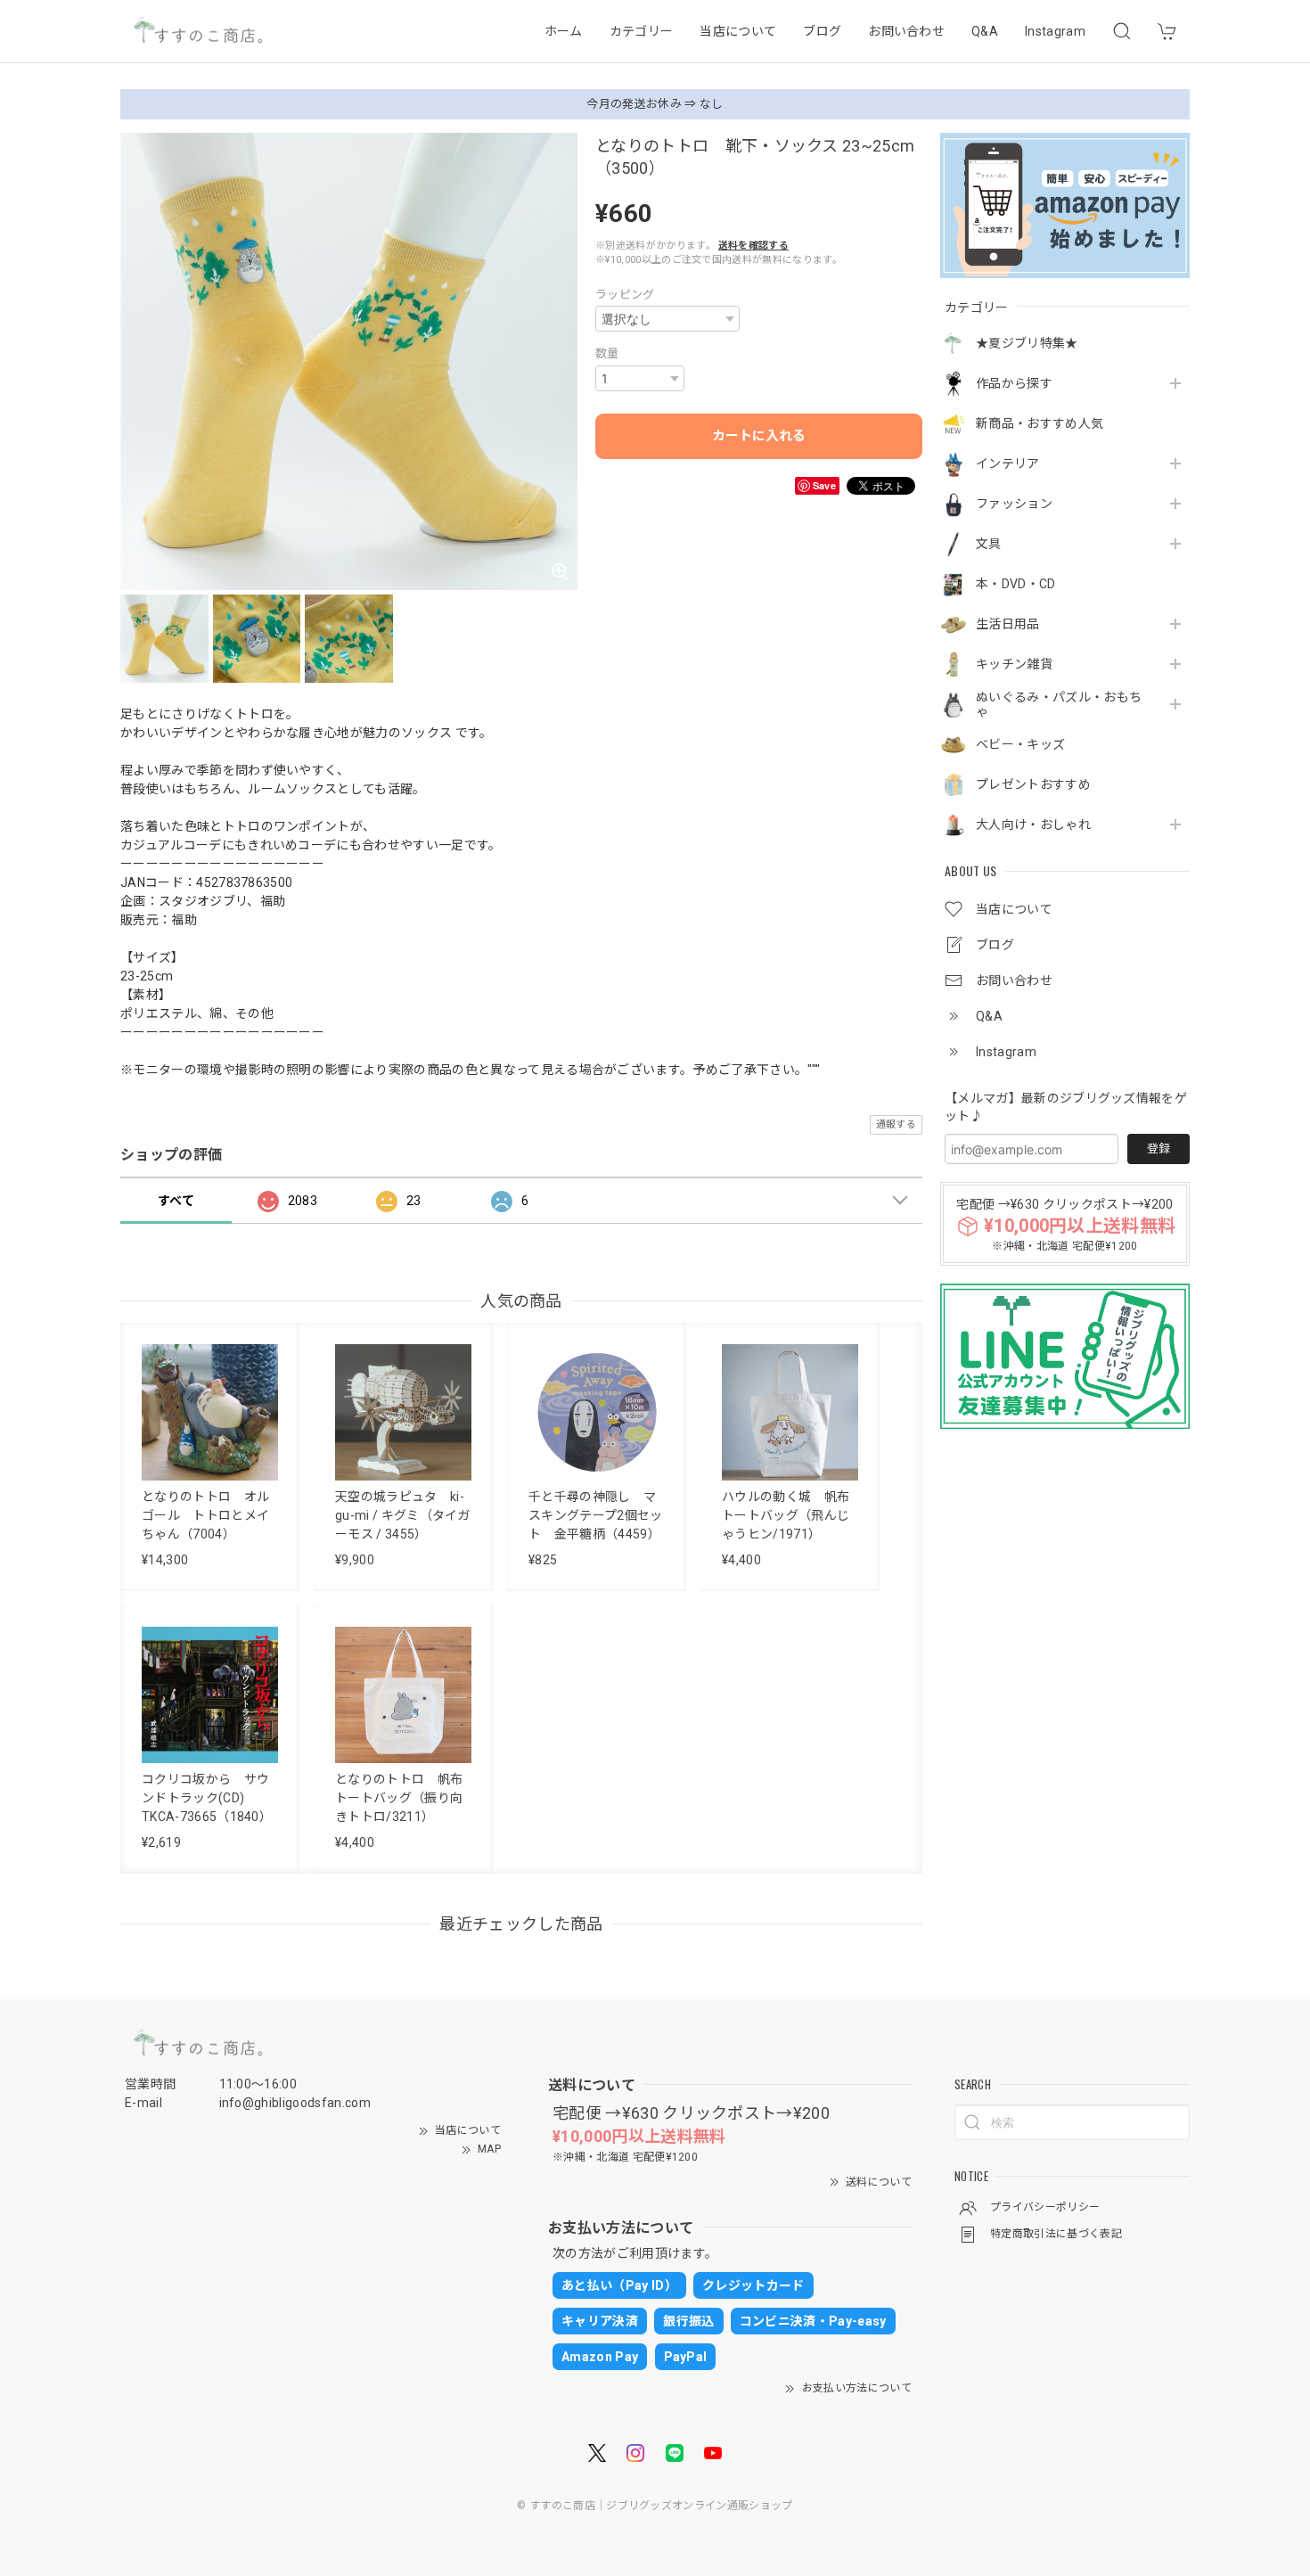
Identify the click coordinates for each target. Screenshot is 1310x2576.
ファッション (1014, 504)
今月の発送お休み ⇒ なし (655, 104)
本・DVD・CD (1016, 584)
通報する (896, 1124)
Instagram (1055, 31)
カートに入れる (759, 436)
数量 (607, 353)
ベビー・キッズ (1020, 744)
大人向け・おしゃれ (1033, 824)
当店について (738, 31)
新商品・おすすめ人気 (1040, 423)
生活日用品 (1008, 624)
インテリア (1008, 464)
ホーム (564, 31)
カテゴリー (642, 31)
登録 (1159, 1149)
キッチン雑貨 (1014, 664)
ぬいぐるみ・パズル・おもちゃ (1059, 705)
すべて (176, 1201)
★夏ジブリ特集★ (1027, 343)
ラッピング (625, 295)
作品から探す (1014, 383)
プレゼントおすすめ (1033, 784)
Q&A (985, 31)
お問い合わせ (906, 31)
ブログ (822, 31)
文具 (989, 544)
